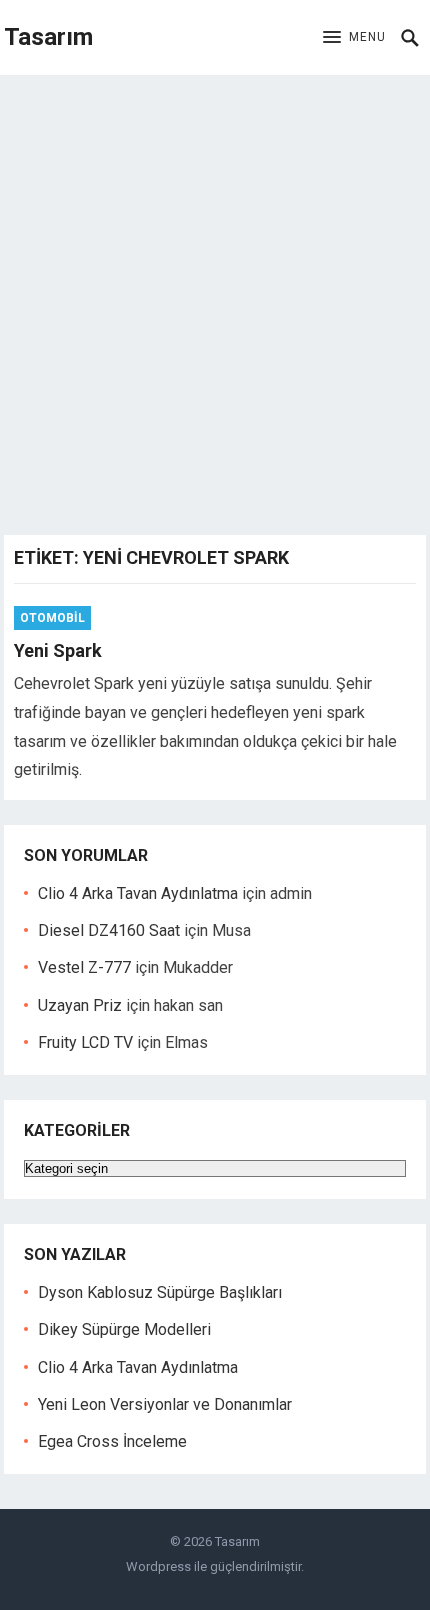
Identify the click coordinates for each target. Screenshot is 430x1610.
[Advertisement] (215, 300)
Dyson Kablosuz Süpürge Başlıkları (160, 1292)
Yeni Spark (58, 650)
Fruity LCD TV (85, 1042)
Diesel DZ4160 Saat (109, 930)
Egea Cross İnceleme (112, 1441)
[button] (354, 38)
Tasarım (48, 37)
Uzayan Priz (80, 1005)
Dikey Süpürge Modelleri (124, 1329)
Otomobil (52, 618)
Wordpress (158, 1566)
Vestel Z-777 (84, 967)
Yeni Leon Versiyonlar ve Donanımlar (165, 1404)
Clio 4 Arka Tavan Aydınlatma (138, 893)
